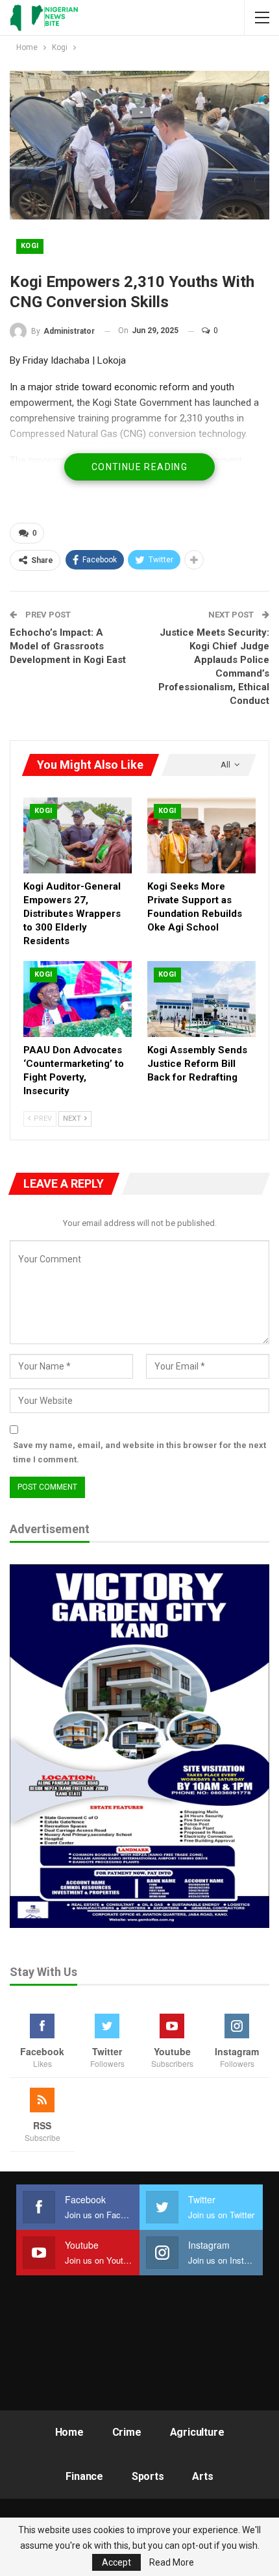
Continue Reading (139, 467)
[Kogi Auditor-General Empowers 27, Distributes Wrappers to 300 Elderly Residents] (78, 835)
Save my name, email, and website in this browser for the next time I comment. (139, 1452)
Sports (148, 2476)
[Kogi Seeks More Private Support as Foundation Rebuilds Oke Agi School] (201, 835)
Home (69, 2432)
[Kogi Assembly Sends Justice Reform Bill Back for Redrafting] (201, 999)
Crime (127, 2432)
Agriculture (197, 2432)
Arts (202, 2476)
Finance (84, 2476)
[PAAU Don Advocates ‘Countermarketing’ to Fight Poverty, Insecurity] (78, 999)
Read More (172, 2562)
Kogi (30, 246)
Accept (116, 2562)
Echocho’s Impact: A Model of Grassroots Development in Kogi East (68, 646)
